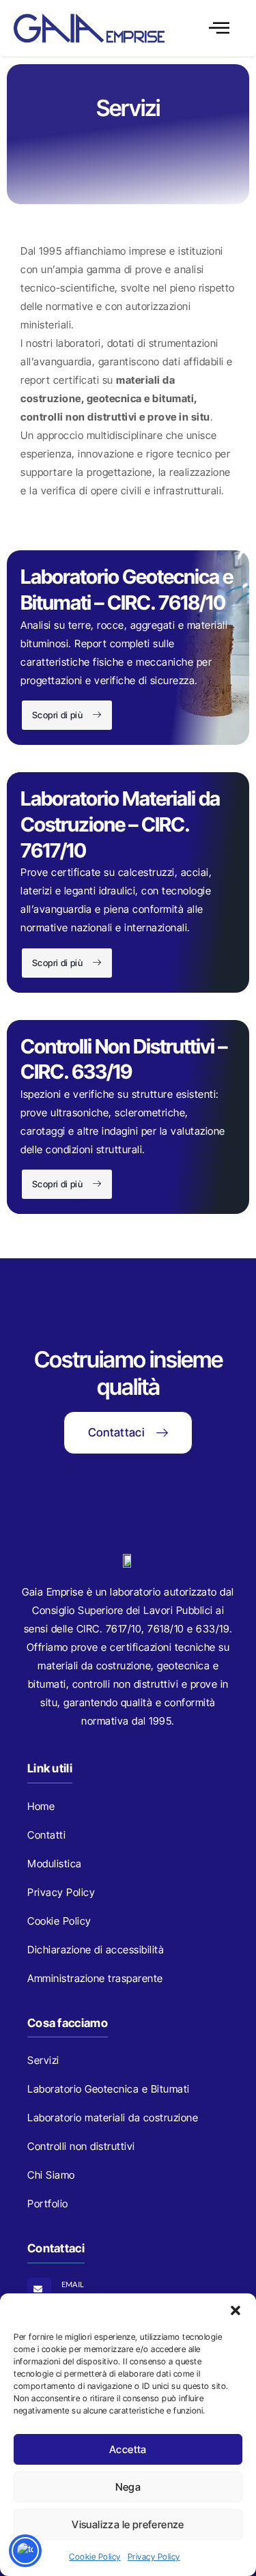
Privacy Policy (154, 2557)
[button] (236, 2310)
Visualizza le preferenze (128, 2524)
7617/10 (124, 1629)
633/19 (213, 1629)
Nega (128, 2487)
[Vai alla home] (89, 28)
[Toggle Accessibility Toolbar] (25, 2551)
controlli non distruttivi (126, 1684)
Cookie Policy (95, 2557)
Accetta (128, 2449)
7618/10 (166, 1629)
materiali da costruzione (94, 1666)
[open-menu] (219, 29)
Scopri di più (57, 715)
